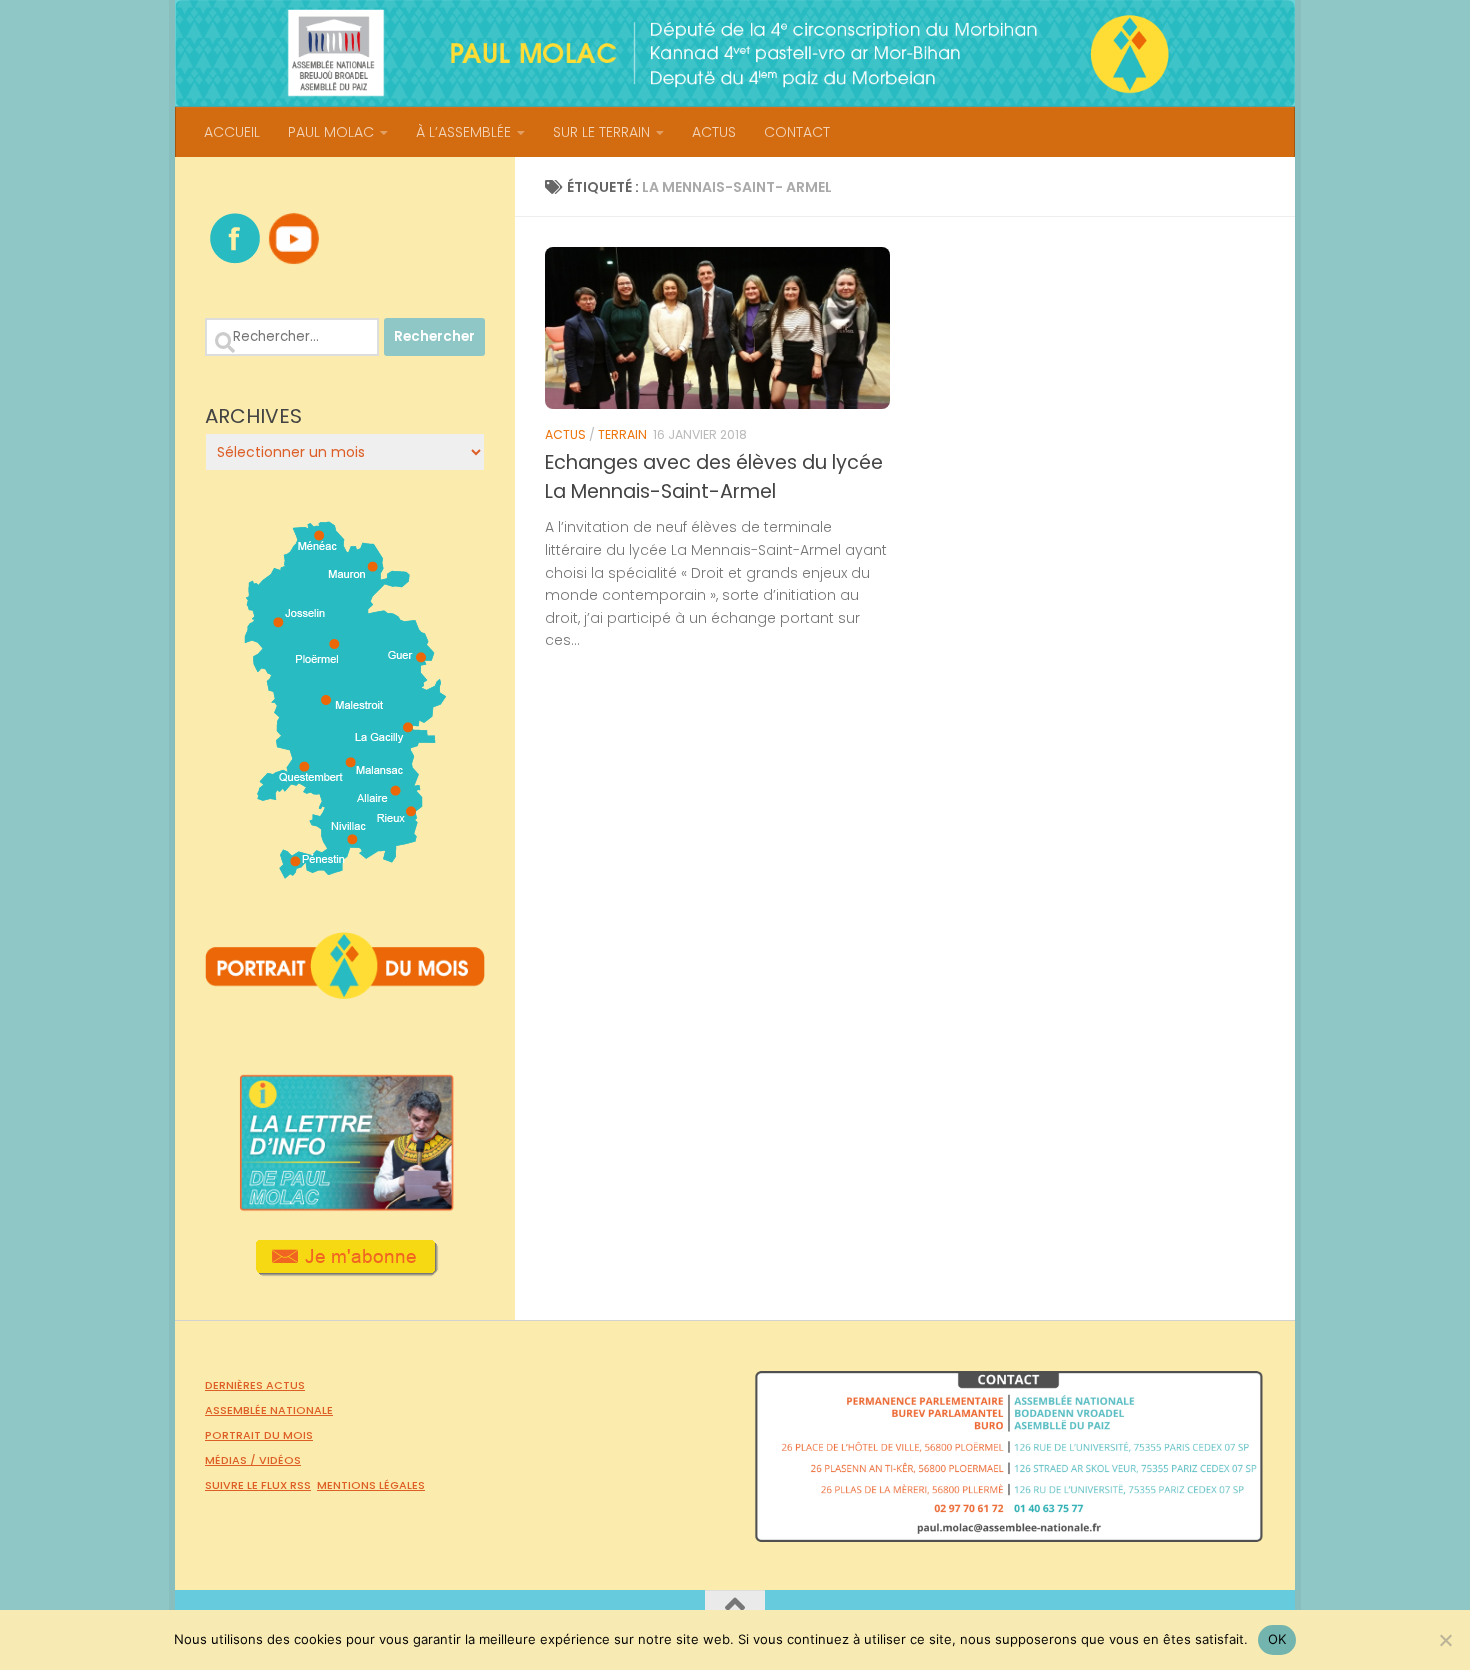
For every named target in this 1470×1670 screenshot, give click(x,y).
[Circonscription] (345, 871)
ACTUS (714, 132)
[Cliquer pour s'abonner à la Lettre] (345, 1269)
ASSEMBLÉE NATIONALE (269, 1410)
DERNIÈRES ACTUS (255, 1385)
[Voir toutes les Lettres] (345, 1205)
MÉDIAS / (232, 1460)
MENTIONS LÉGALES (371, 1485)
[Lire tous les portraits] (345, 991)
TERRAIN (622, 434)
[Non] (1445, 1640)
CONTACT (797, 132)
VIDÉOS (280, 1460)
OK (1277, 1639)
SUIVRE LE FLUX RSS (258, 1485)
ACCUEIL (232, 132)
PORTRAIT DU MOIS (259, 1435)
